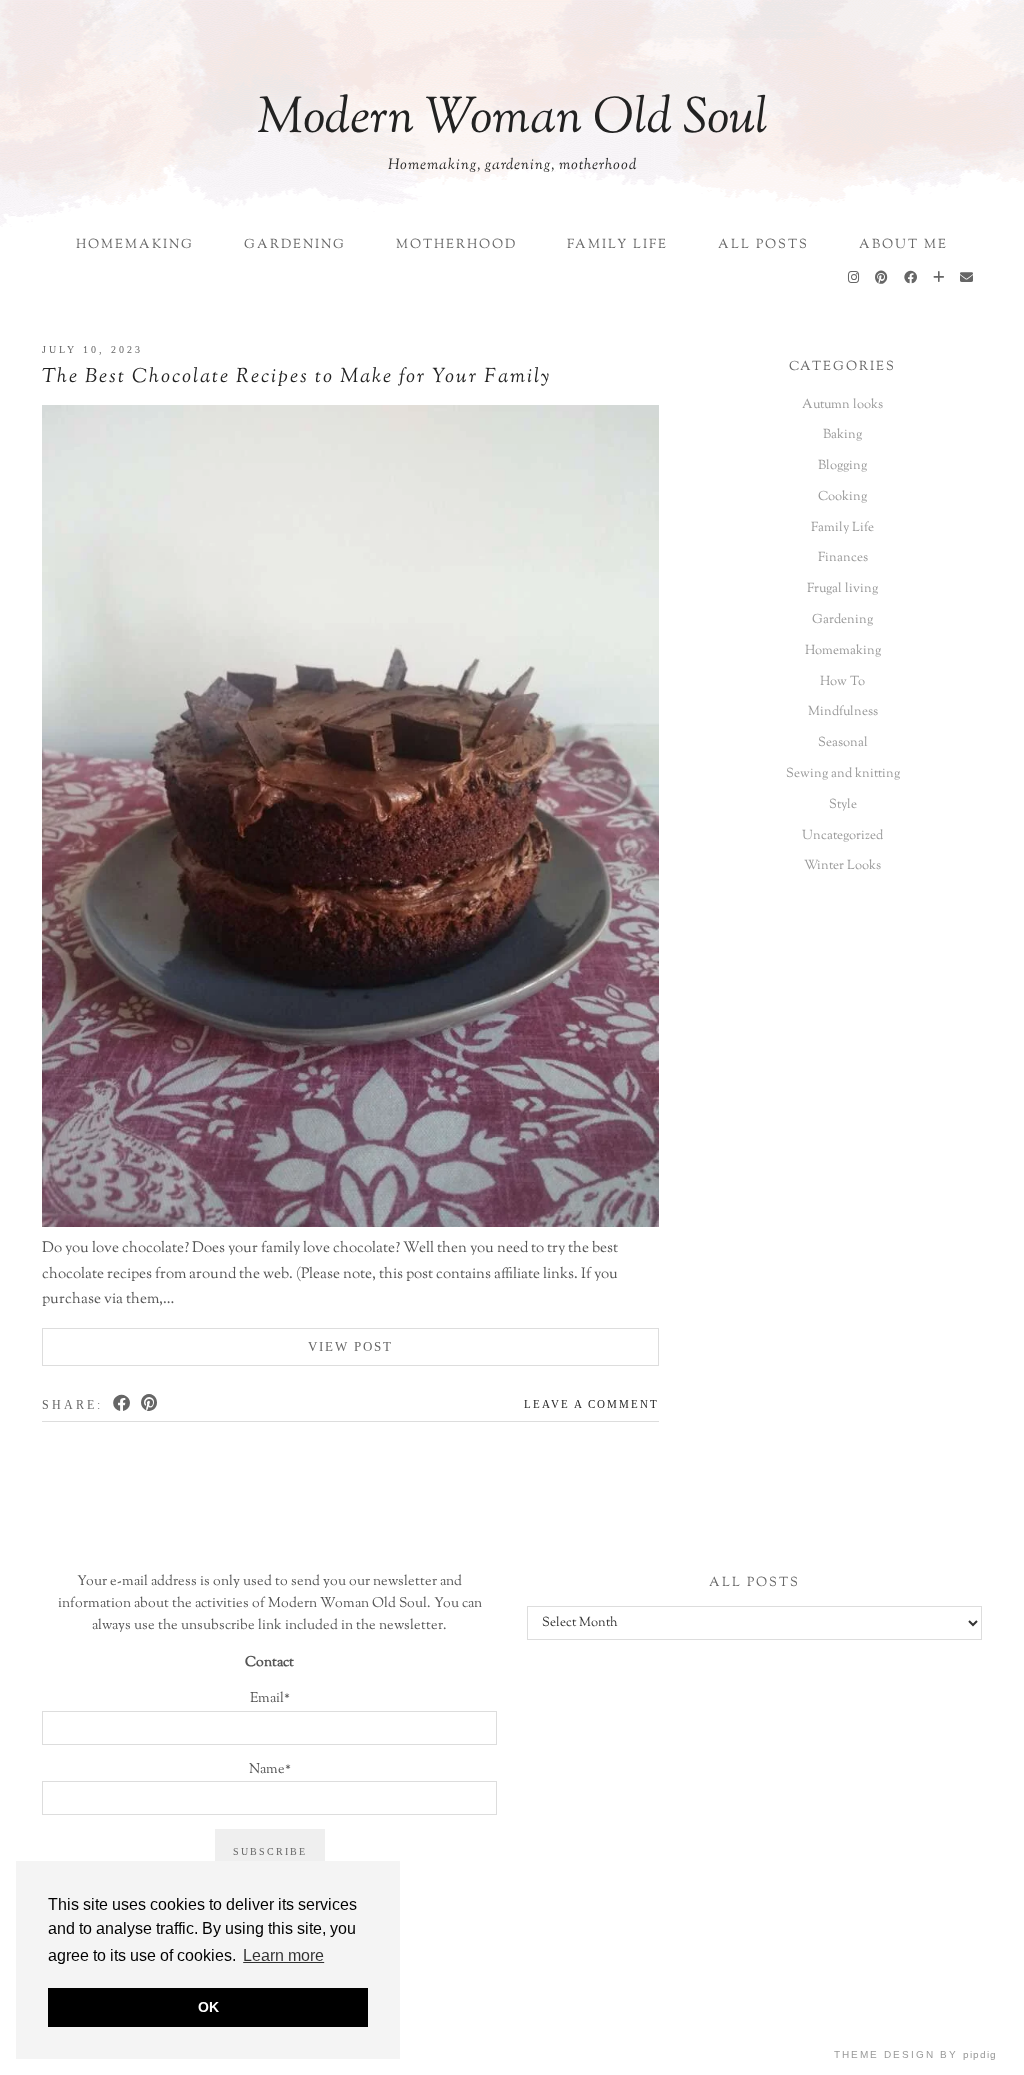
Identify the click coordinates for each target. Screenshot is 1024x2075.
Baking (842, 435)
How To (842, 682)
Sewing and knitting (843, 774)
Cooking (842, 497)
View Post (350, 1346)
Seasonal (843, 743)
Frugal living (842, 589)
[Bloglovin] (939, 279)
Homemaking (135, 245)
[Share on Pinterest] (150, 1403)
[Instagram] (854, 279)
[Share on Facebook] (123, 1403)
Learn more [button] (283, 1955)
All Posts (763, 245)
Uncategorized (842, 836)
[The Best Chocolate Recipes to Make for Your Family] (350, 821)
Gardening (295, 245)
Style (843, 805)
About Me (903, 245)
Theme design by (915, 2054)
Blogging (842, 466)
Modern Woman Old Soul (512, 120)
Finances (843, 558)
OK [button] (208, 2007)
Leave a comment (591, 1404)
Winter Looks (842, 866)
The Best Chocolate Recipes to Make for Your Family (296, 377)
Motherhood (456, 245)
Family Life (617, 245)
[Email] (967, 279)
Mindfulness (843, 712)
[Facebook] (911, 279)
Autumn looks (842, 405)
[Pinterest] (882, 279)
